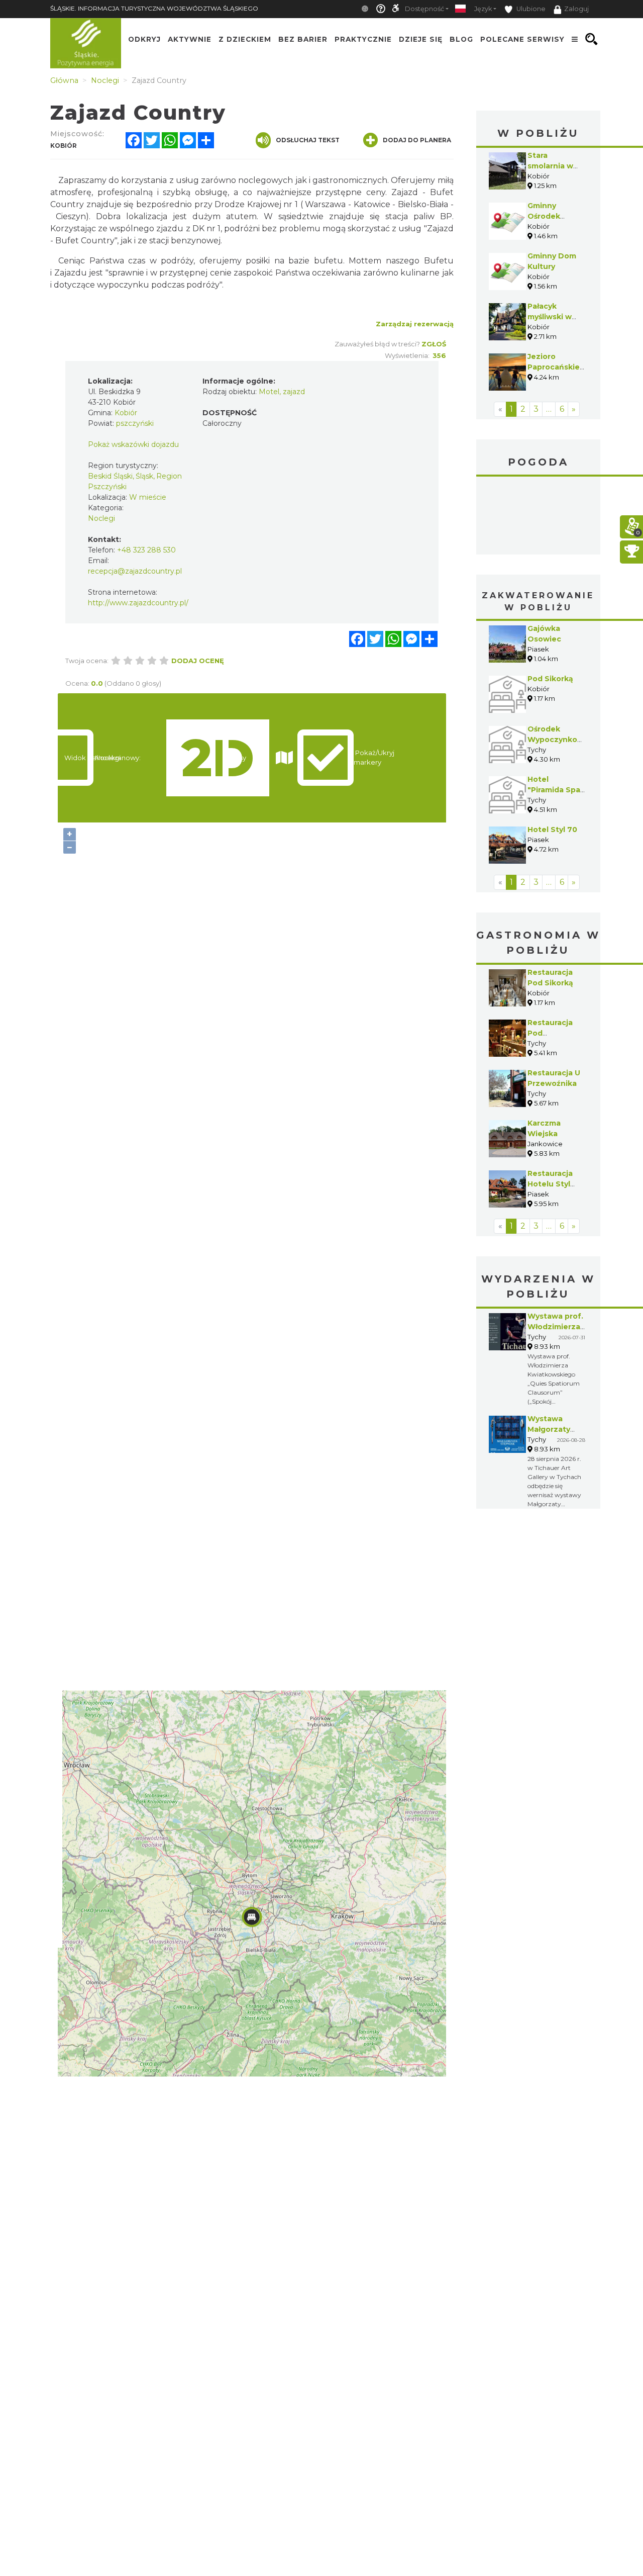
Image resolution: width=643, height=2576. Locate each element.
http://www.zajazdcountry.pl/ (138, 603)
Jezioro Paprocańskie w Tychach (554, 367)
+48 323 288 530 (146, 550)
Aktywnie (190, 39)
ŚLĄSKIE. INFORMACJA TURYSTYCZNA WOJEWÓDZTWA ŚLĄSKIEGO (154, 8)
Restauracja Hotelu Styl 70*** (550, 1184)
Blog (461, 39)
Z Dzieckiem (245, 39)
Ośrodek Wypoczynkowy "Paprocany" (558, 740)
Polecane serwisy (522, 39)
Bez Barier (303, 39)
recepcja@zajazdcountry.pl (135, 571)
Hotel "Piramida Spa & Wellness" (554, 790)
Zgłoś (434, 344)
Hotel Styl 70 (552, 830)
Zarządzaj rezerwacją (415, 324)
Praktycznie (363, 39)
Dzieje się (421, 39)
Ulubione (530, 9)
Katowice (539, 517)
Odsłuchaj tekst (308, 140)
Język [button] (483, 9)
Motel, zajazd (282, 392)
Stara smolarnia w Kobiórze (550, 166)
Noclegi (101, 518)
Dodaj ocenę (198, 661)
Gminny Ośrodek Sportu (544, 216)
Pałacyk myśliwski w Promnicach (550, 317)
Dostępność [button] (424, 9)
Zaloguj (576, 9)
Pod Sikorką (550, 679)
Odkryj (144, 39)
